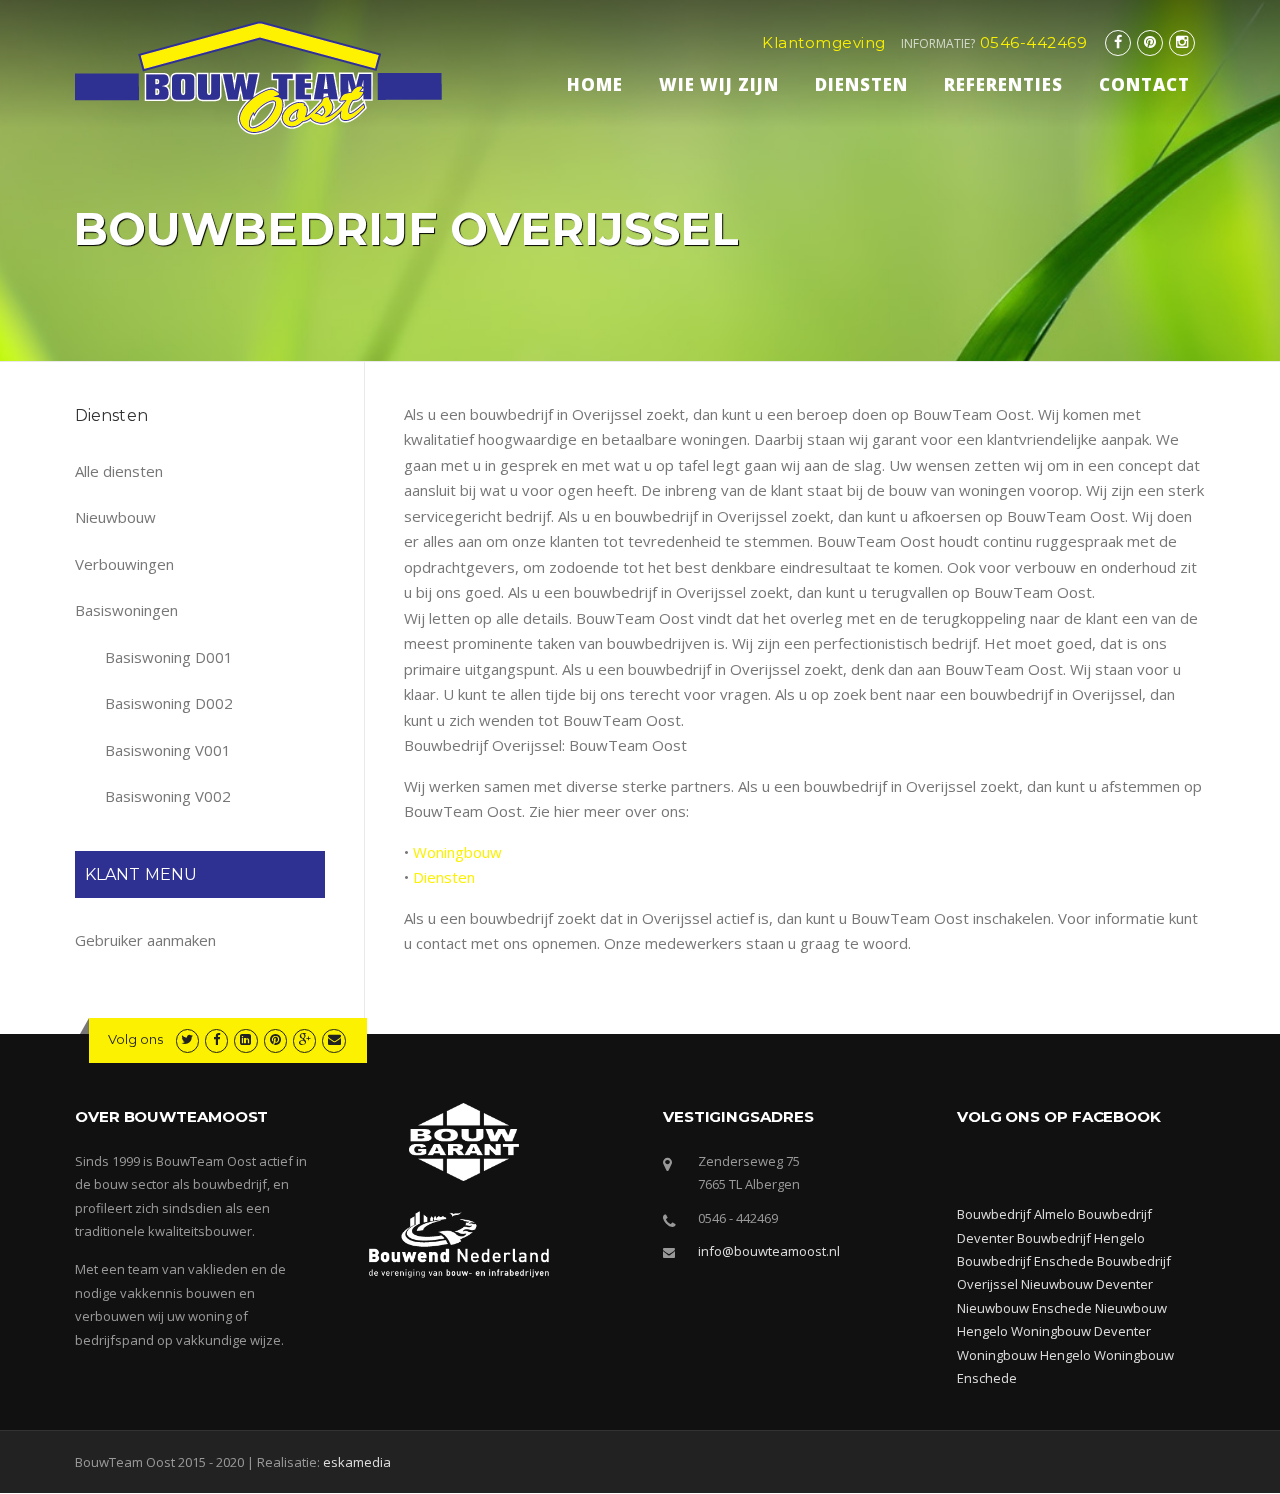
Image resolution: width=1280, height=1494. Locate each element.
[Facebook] (1118, 42)
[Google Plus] (304, 1039)
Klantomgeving (824, 42)
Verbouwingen (124, 564)
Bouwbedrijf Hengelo (1081, 1238)
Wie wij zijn (719, 84)
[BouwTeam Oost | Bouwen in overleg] (258, 76)
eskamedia (357, 1462)
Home (595, 84)
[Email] (333, 1039)
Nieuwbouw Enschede (1024, 1308)
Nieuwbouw (115, 517)
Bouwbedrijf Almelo (1016, 1214)
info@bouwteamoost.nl (769, 1251)
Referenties (1003, 84)
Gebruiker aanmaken (145, 940)
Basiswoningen (126, 610)
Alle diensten (119, 471)
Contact (1144, 84)
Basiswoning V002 (168, 796)
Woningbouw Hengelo (1024, 1355)
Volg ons (135, 1039)
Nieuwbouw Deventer (1087, 1284)
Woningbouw (457, 852)
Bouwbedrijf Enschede (1025, 1261)
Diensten (861, 84)
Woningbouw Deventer (1081, 1331)
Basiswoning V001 (168, 750)
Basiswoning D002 (169, 703)
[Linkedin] (245, 1039)
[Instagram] (1182, 42)
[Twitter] (187, 1039)
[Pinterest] (1150, 42)
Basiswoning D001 (169, 657)
